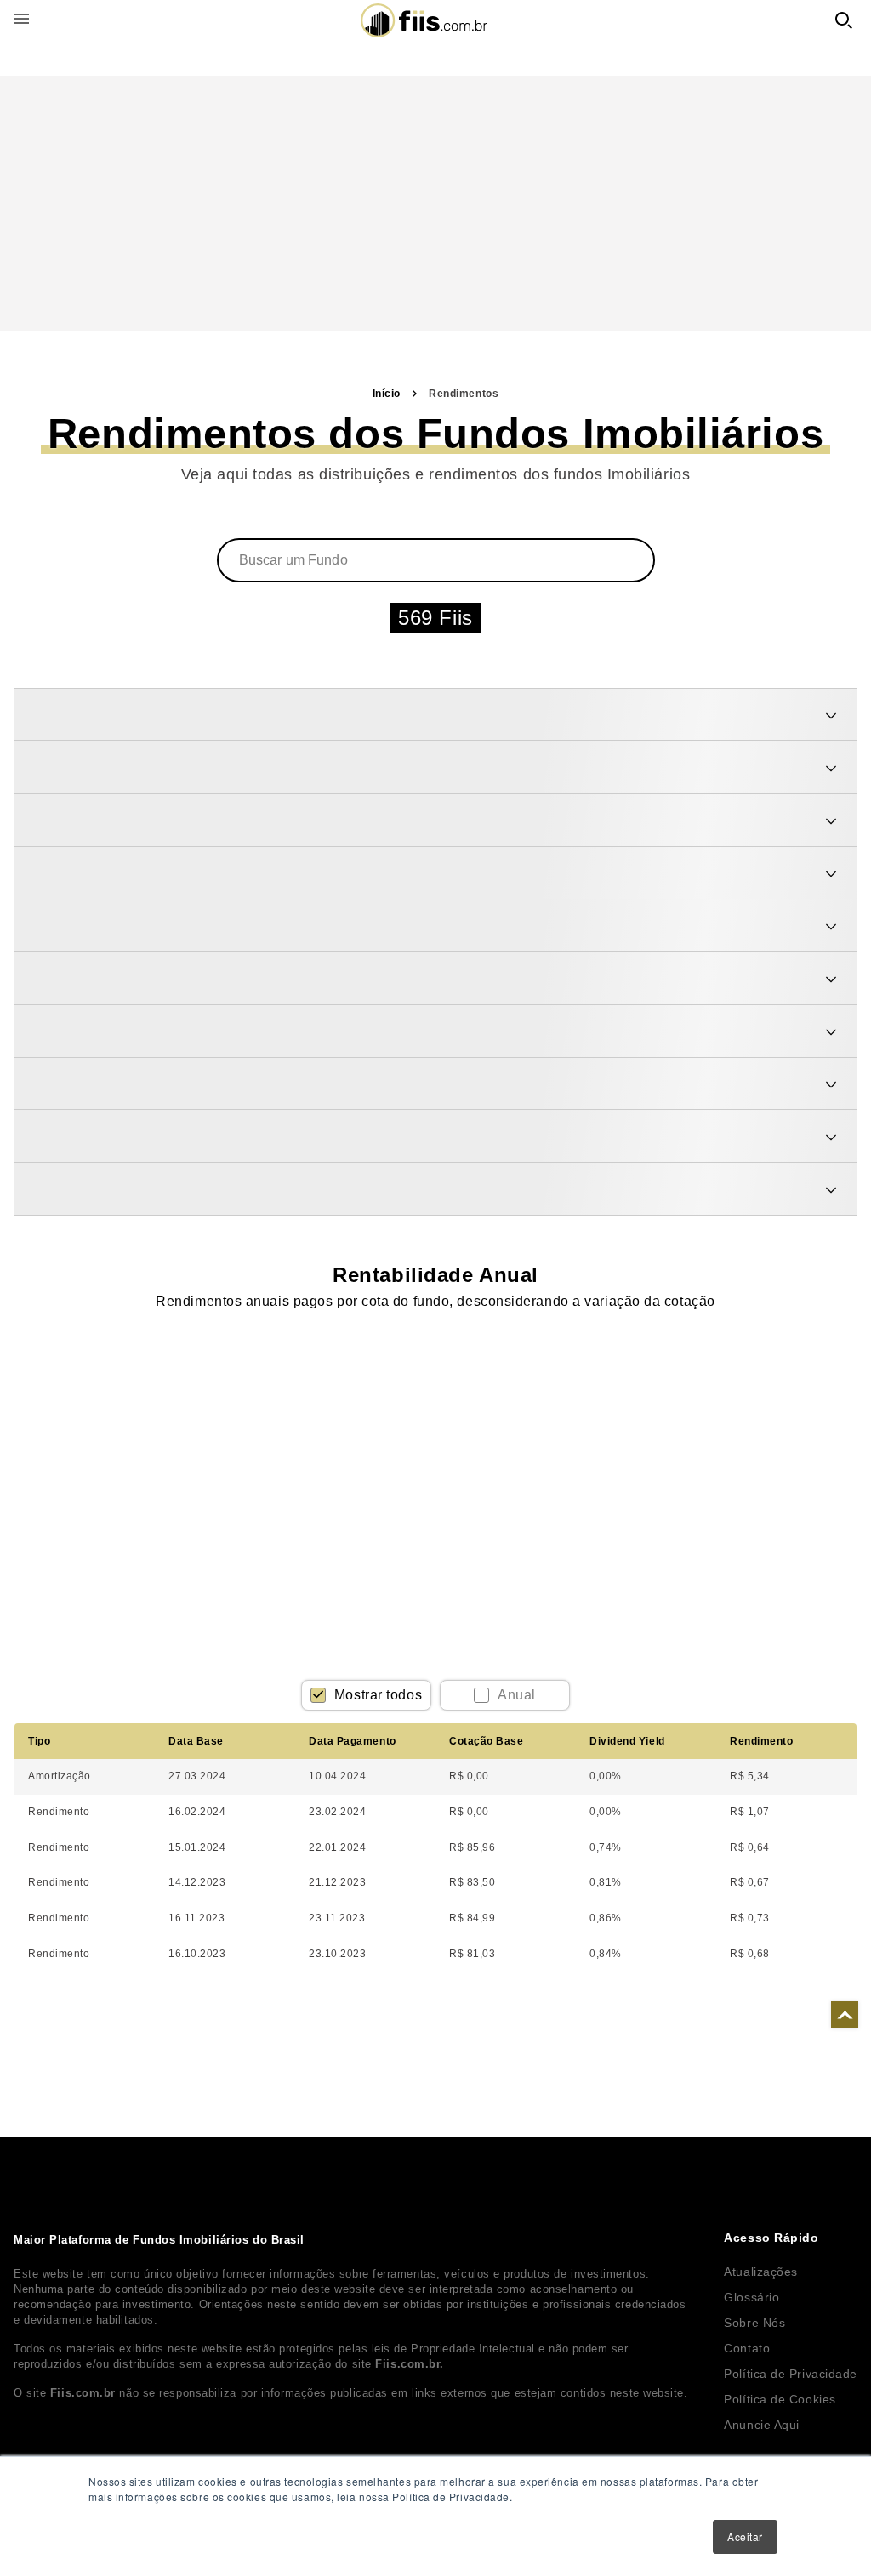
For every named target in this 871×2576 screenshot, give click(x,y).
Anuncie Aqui (762, 2425)
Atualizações (761, 2272)
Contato (747, 2348)
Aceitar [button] (745, 2536)
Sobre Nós (754, 2323)
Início (387, 394)
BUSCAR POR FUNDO (844, 20)
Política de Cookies (780, 2399)
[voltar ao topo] (845, 2015)
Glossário (751, 2297)
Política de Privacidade (791, 2374)
